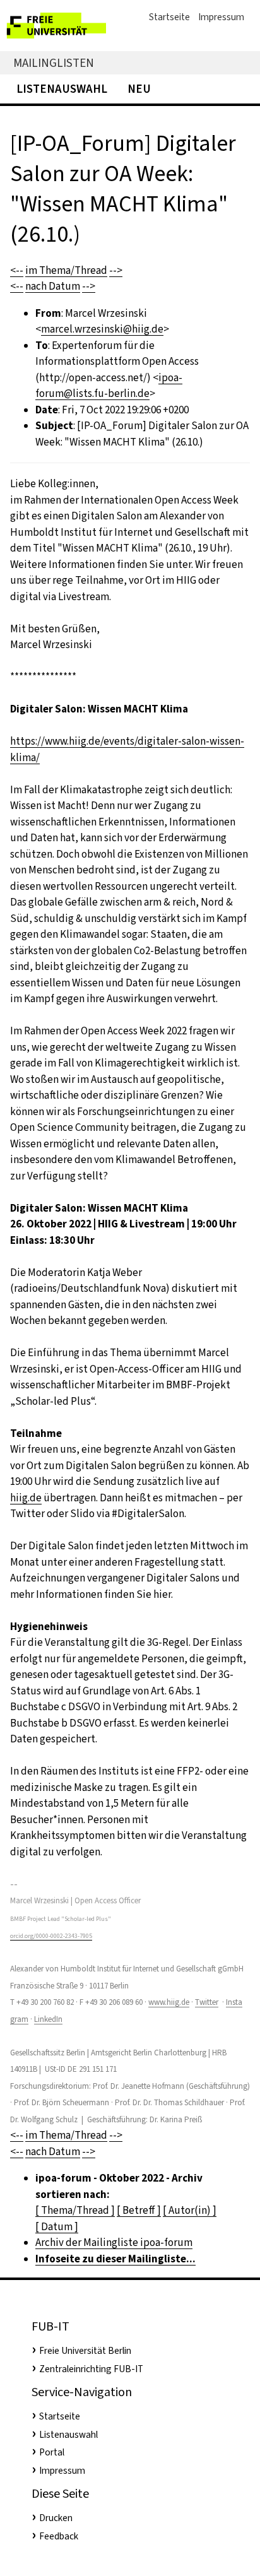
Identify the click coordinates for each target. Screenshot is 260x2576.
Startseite (169, 17)
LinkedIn (48, 2019)
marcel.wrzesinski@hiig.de (102, 329)
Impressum (221, 17)
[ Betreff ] (139, 2210)
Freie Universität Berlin (85, 2351)
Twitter (207, 2002)
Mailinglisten (54, 63)
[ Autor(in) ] (190, 2210)
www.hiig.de (169, 2002)
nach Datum (53, 286)
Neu (139, 89)
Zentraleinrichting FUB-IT (91, 2369)
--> (116, 270)
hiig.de (26, 1498)
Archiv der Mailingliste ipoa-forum (114, 2242)
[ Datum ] (57, 2227)
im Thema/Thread (66, 270)
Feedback (59, 2536)
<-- (17, 270)
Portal (52, 2452)
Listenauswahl (62, 89)
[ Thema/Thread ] (75, 2210)
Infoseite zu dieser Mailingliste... (115, 2259)
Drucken (56, 2518)
